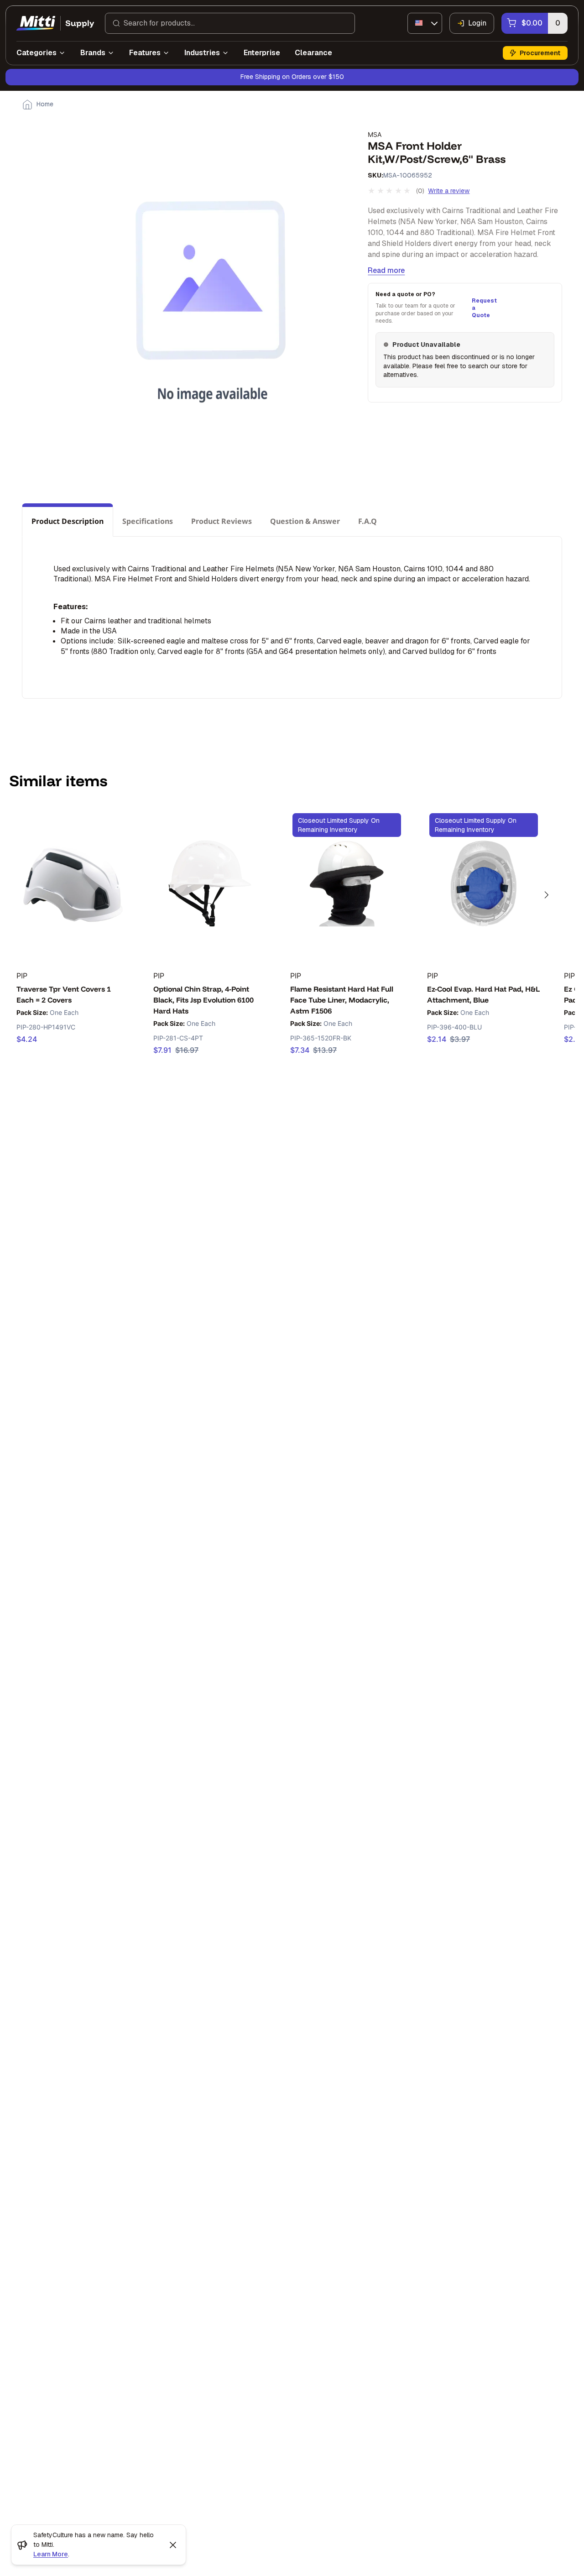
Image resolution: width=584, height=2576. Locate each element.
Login (477, 23)
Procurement (540, 53)
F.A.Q (368, 521)
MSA (375, 134)
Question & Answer (305, 521)
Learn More (51, 2554)
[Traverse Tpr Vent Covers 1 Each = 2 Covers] (73, 883)
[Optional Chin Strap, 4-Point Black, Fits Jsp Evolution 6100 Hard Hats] (210, 883)
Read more (386, 270)
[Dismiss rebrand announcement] (173, 2545)
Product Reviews (222, 521)
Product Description (68, 521)
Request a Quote (483, 308)
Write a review (449, 191)
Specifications (148, 521)
